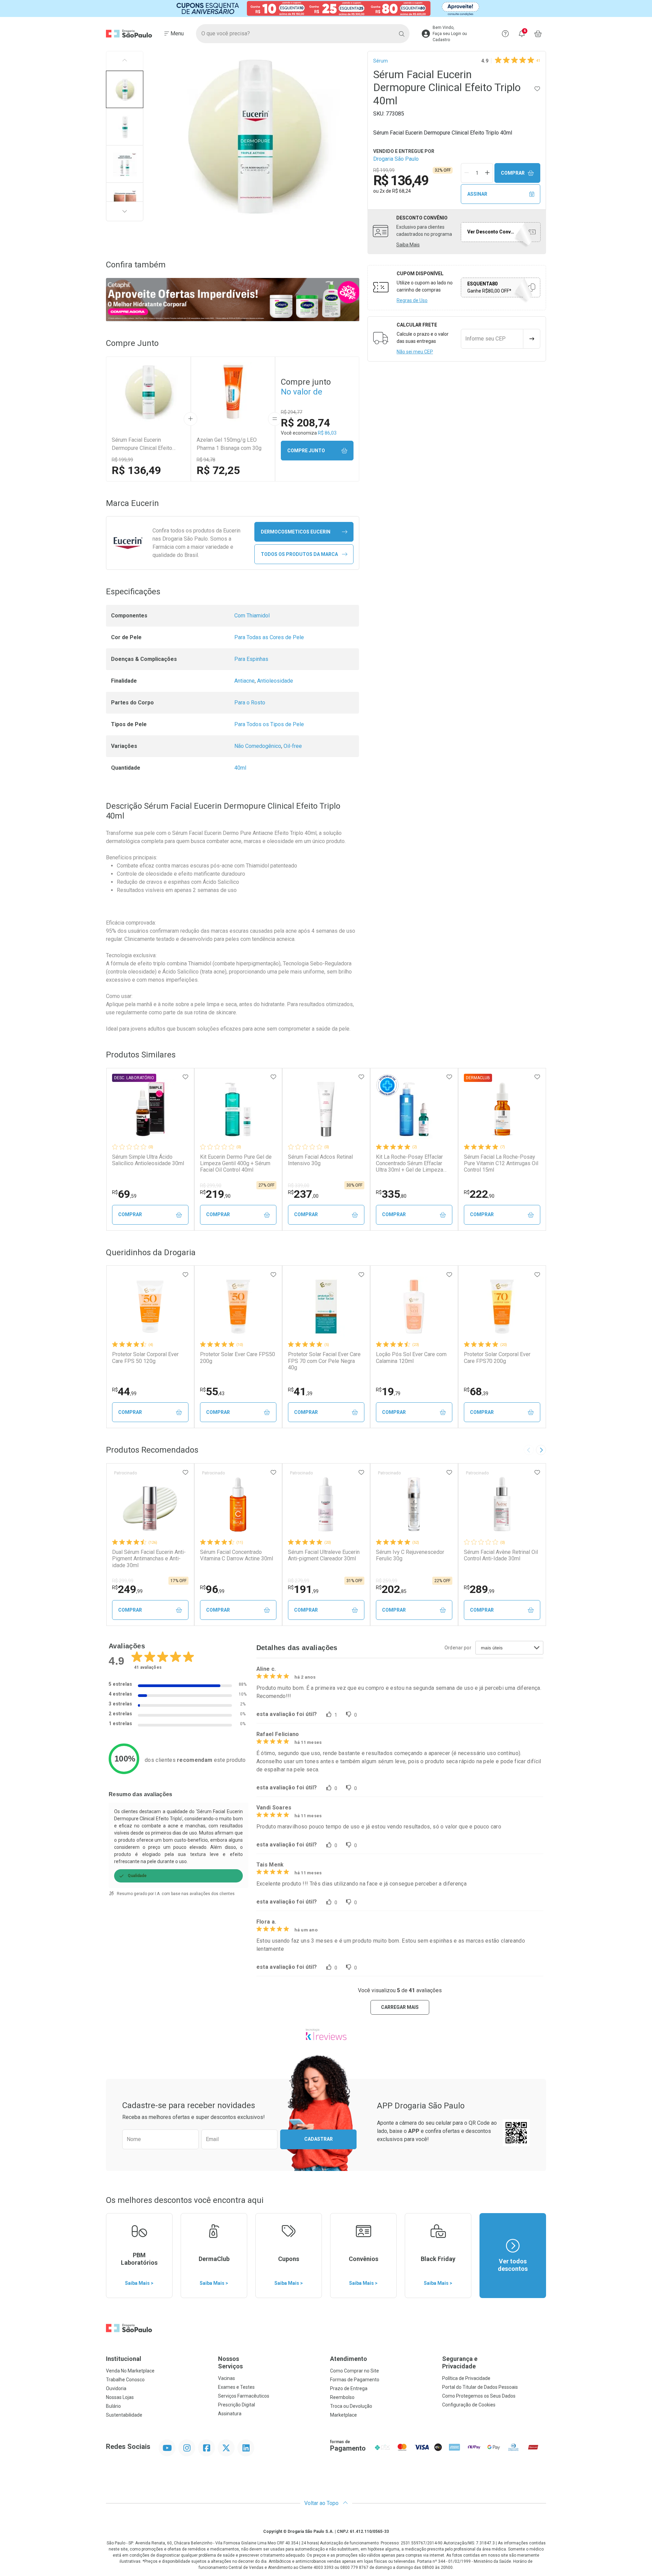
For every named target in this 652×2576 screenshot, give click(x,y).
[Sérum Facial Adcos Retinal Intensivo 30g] (326, 1109)
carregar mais (400, 2007)
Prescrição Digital (237, 2405)
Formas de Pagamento (355, 2380)
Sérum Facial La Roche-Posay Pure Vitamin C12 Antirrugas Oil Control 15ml (501, 1163)
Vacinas (227, 2378)
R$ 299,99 (123, 1581)
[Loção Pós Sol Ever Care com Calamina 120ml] (414, 1307)
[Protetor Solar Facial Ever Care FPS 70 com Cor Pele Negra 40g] (326, 1307)
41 (300, 1391)
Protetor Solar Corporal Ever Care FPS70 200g (497, 1357)
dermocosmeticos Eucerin (296, 532)
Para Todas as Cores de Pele (269, 637)
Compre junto (306, 451)
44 (124, 1391)
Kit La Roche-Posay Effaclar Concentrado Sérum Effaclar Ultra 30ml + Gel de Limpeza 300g (410, 1163)
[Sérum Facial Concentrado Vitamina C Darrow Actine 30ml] (238, 1504)
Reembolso (342, 2397)
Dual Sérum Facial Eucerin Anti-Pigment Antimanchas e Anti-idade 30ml (149, 1558)
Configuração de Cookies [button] (469, 2405)
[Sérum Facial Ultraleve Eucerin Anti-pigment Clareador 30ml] (326, 1504)
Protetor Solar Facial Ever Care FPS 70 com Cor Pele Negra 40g (324, 1361)
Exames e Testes (236, 2387)
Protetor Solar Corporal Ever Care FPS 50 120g (145, 1357)
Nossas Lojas (120, 2397)
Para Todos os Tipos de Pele (269, 724)
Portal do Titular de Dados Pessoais (480, 2387)
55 (212, 1391)
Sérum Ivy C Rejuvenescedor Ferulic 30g (410, 1555)
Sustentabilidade (124, 2415)
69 (124, 1194)
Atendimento (349, 2359)
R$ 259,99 (387, 1581)
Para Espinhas (251, 659)
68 (476, 1391)
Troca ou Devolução (351, 2406)
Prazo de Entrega (349, 2388)
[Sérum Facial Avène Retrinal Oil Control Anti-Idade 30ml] (502, 1504)
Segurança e (460, 2362)
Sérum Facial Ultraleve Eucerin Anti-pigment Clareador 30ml (324, 1555)
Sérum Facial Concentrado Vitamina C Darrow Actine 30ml (237, 1555)
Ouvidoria (116, 2388)
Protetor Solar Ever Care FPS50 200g (238, 1357)
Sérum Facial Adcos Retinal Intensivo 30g (320, 1160)
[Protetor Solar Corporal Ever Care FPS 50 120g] (150, 1307)
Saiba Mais (408, 245)
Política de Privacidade (466, 2378)
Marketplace (343, 2415)
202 (391, 1589)
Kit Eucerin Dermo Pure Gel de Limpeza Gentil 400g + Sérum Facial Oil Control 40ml (236, 1163)
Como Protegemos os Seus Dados (479, 2396)
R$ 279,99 (299, 1581)
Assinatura (230, 2414)
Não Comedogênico (258, 746)
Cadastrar (319, 2139)
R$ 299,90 (211, 1186)
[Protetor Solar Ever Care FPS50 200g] (238, 1307)
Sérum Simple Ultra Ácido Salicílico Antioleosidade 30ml (148, 1160)
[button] (125, 89)
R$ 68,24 (402, 191)
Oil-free (293, 746)
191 (303, 1589)
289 (479, 1589)
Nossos (230, 2362)
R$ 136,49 (136, 470)
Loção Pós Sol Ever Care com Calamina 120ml (411, 1357)
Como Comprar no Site (355, 2371)
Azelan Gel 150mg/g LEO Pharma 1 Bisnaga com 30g (229, 444)
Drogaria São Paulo (396, 159)
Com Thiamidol (252, 616)
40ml (240, 768)
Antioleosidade (275, 681)
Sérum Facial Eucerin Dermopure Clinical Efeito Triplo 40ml (142, 444)
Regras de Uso (412, 300)
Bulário (113, 2406)
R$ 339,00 (299, 1186)
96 (212, 1589)
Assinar (477, 194)
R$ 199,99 (122, 460)
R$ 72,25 (218, 470)
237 (303, 1194)
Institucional (124, 2359)
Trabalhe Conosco (125, 2380)
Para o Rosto (250, 703)
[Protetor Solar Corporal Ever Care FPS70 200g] (502, 1307)
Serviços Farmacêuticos (244, 2396)
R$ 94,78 (206, 460)
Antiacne (244, 681)
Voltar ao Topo (322, 2503)
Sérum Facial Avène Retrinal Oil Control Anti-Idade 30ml (501, 1555)
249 (127, 1589)
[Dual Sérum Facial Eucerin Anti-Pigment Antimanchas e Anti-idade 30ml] (150, 1504)
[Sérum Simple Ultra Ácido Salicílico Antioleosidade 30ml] (150, 1109)
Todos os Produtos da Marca (299, 554)
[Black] (326, 8)
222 (479, 1194)
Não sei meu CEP (415, 352)
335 (391, 1194)
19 (388, 1391)
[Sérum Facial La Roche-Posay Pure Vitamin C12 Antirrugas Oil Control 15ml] (502, 1109)
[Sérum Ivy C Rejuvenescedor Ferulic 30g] (414, 1504)
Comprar (513, 173)
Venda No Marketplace (130, 2371)
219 (215, 1194)
